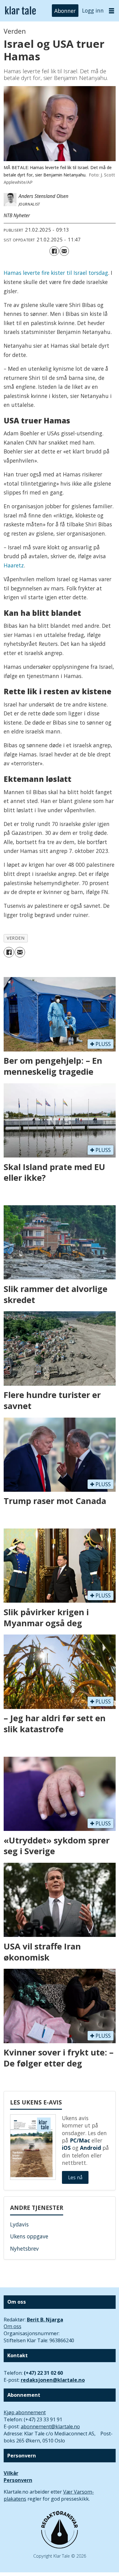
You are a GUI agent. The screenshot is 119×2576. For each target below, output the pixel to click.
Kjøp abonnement (25, 2412)
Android (90, 2148)
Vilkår (11, 2473)
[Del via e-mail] (64, 251)
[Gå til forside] (20, 11)
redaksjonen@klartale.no (53, 2380)
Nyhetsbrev (24, 2248)
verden (16, 938)
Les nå (75, 2177)
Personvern (18, 2480)
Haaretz (14, 565)
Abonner (65, 10)
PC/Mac (80, 2140)
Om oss (13, 2326)
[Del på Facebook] (54, 251)
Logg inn (93, 10)
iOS (66, 2148)
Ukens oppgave (29, 2236)
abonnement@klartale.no (50, 2426)
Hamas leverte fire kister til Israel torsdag (56, 273)
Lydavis (19, 2224)
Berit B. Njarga (45, 2320)
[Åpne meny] (112, 11)
